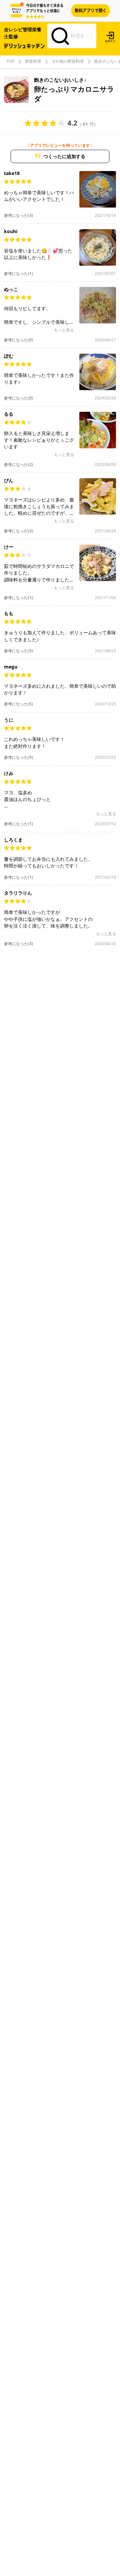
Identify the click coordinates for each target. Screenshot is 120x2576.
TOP (10, 61)
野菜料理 (33, 61)
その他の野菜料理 (68, 61)
